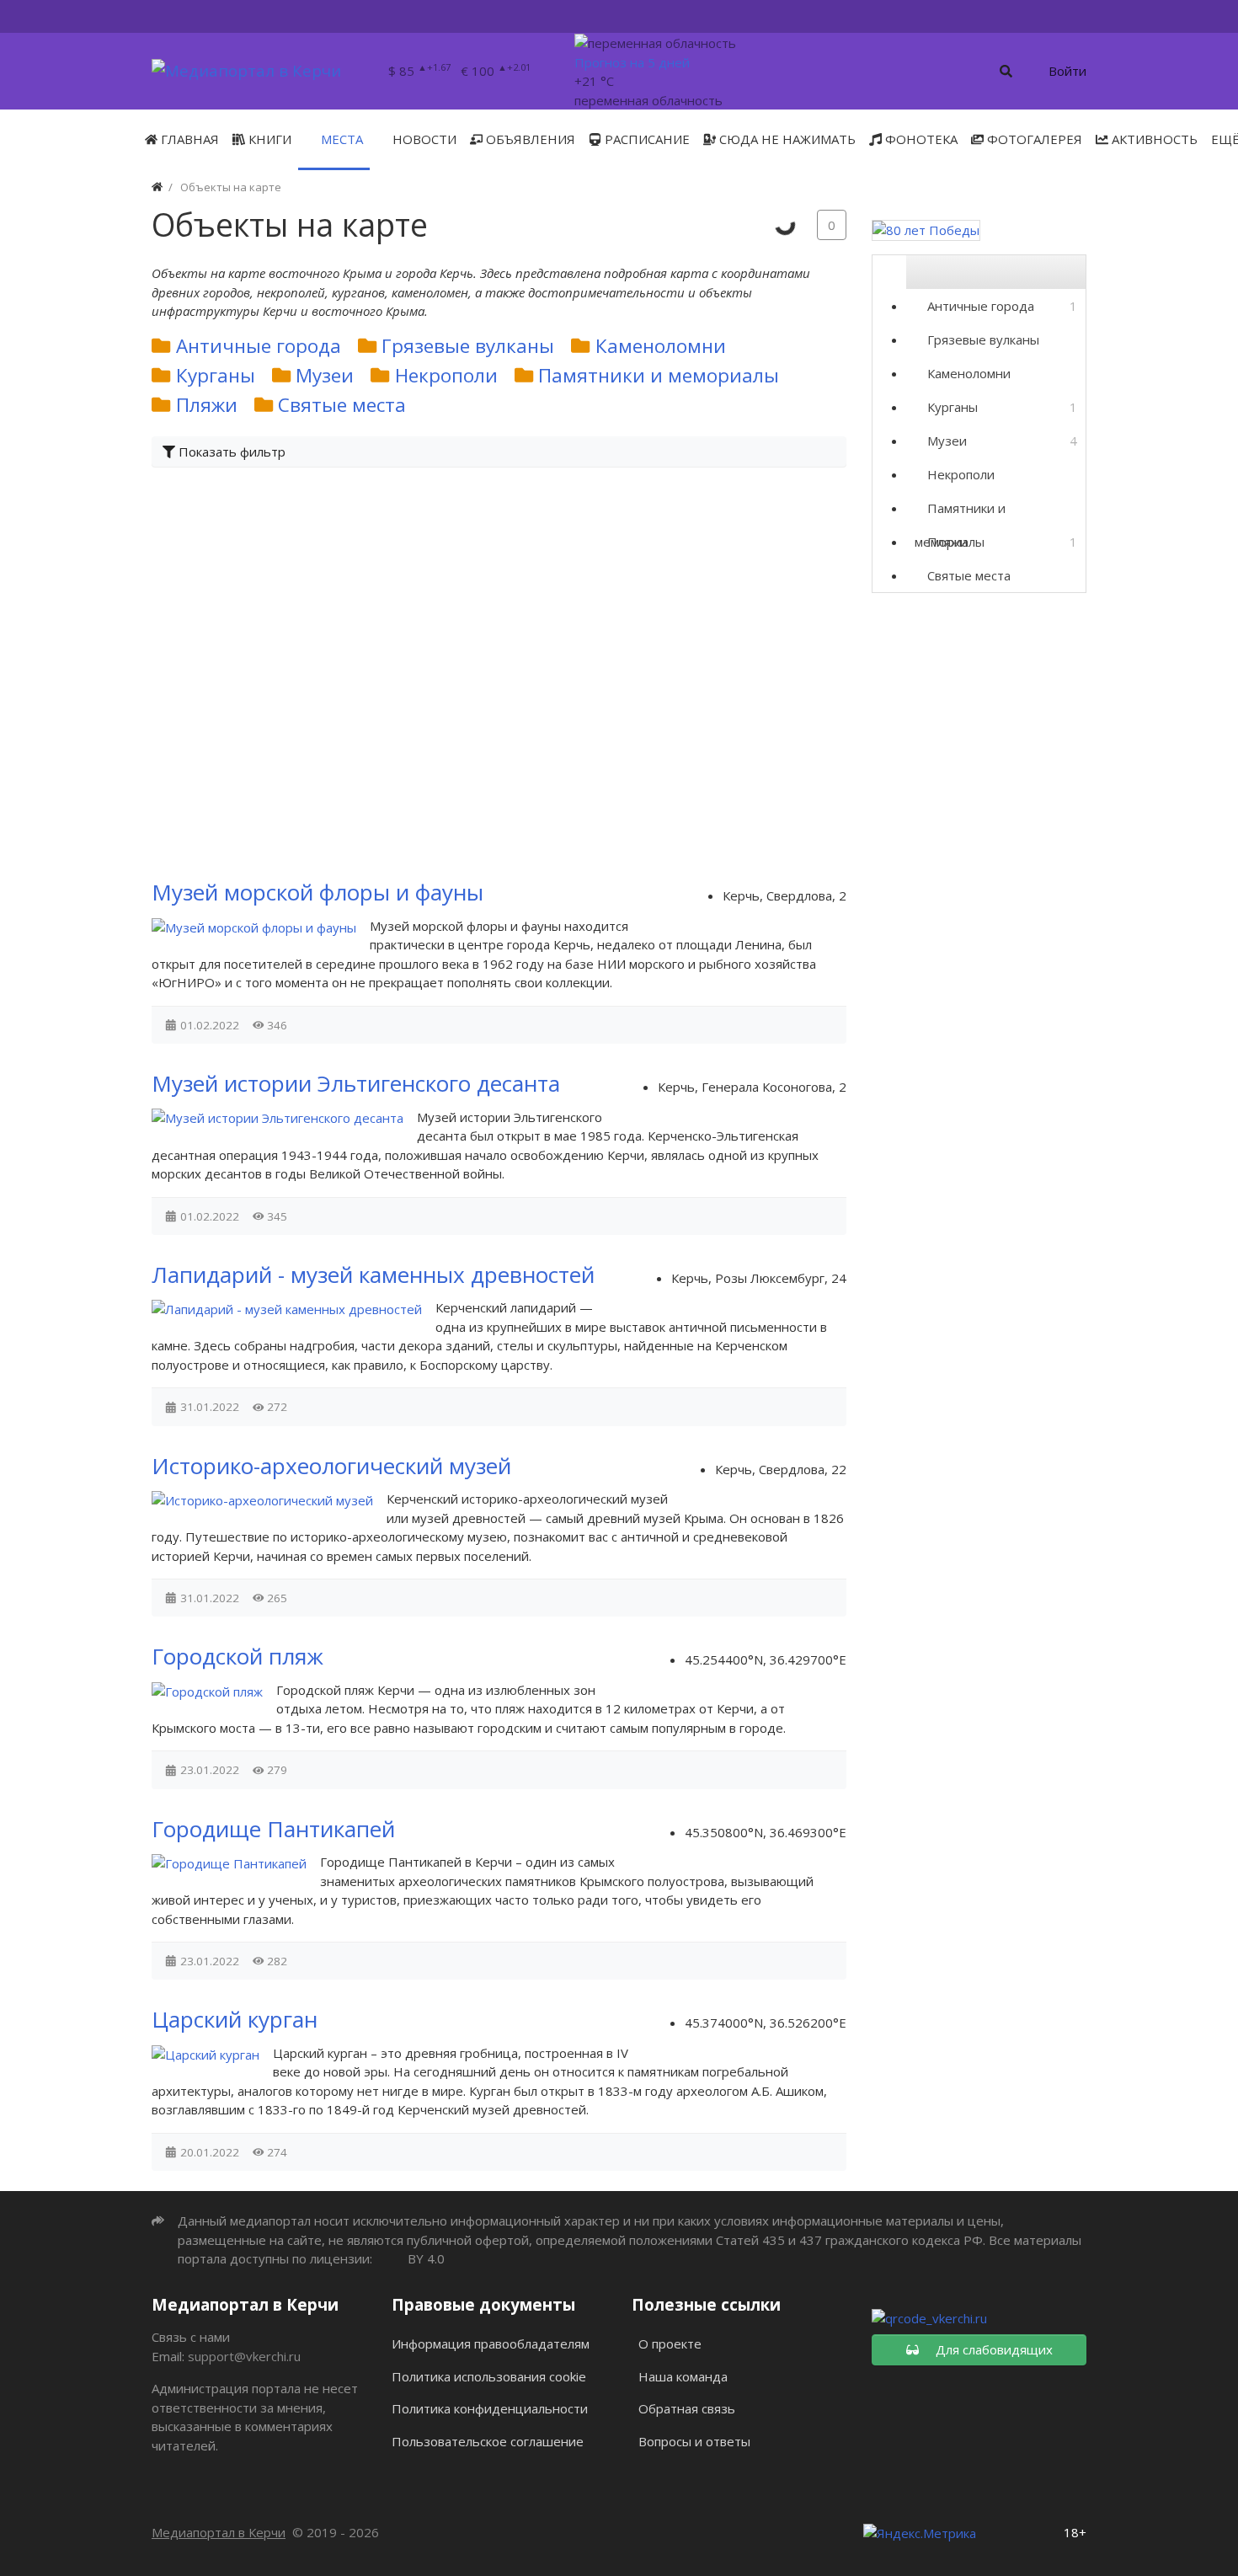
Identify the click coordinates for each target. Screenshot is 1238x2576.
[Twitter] (966, 16)
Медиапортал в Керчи (219, 2532)
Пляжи (207, 405)
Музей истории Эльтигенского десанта (356, 1083)
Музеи (325, 375)
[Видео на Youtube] (1080, 16)
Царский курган (235, 2019)
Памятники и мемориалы (659, 375)
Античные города (259, 346)
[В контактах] (1022, 16)
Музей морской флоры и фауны (318, 892)
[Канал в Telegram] (1041, 16)
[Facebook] (983, 16)
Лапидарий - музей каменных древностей (373, 1275)
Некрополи (446, 375)
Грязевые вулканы (468, 346)
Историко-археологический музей (331, 1466)
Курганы (216, 375)
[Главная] (157, 187)
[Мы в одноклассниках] (1003, 16)
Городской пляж (237, 1656)
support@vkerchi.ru (244, 2356)
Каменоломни (661, 346)
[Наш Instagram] (1061, 16)
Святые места (342, 405)
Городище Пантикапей (273, 1829)
